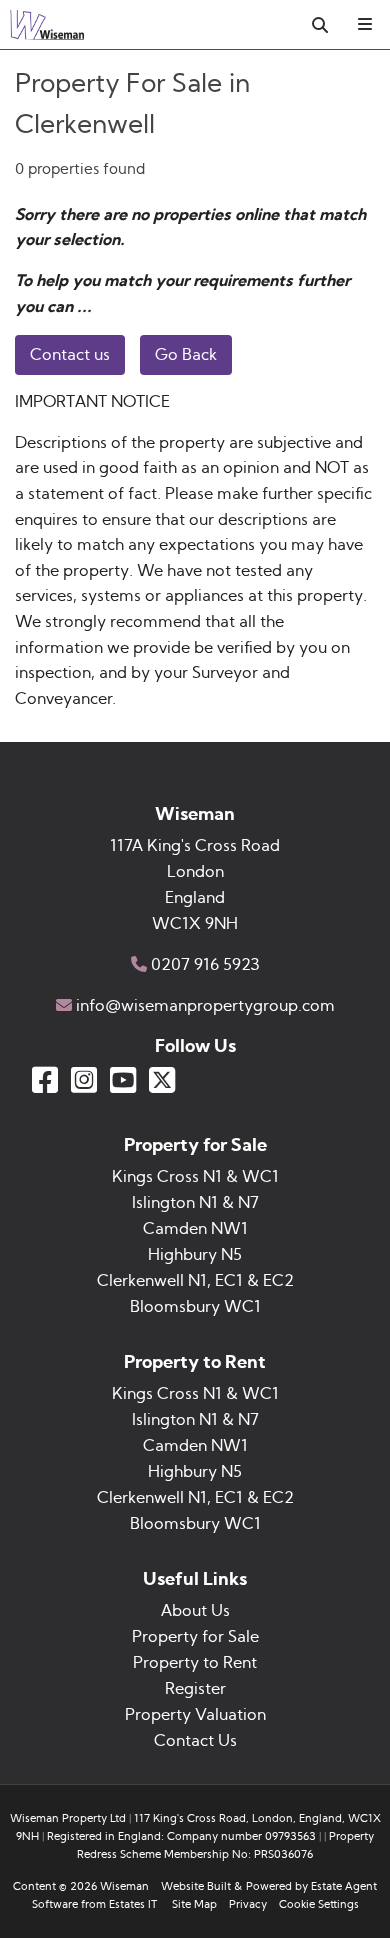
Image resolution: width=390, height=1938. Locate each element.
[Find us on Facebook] (45, 1080)
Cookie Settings (319, 1904)
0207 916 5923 (205, 965)
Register (195, 1689)
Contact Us (195, 1741)
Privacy (248, 1904)
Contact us (70, 355)
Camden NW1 (195, 1229)
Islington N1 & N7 (195, 1203)
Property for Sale (195, 1637)
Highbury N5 (195, 1255)
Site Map (194, 1904)
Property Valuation (195, 1715)
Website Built (196, 1886)
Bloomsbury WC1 (195, 1307)
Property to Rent (195, 1663)
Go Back (186, 355)
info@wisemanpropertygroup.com (205, 1006)
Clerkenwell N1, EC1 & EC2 (195, 1281)
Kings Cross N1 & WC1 (195, 1177)
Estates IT (133, 1904)
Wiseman (124, 1886)
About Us (195, 1611)
